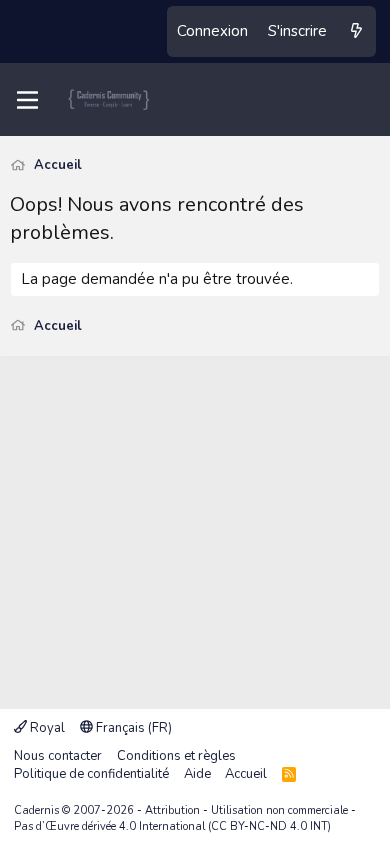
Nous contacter (58, 756)
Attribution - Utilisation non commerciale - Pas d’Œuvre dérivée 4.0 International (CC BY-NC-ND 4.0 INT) (185, 818)
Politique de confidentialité (91, 774)
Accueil (246, 774)
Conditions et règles (176, 756)
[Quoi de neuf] (356, 31)
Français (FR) (132, 728)
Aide (197, 774)
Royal (46, 728)
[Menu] (27, 100)
